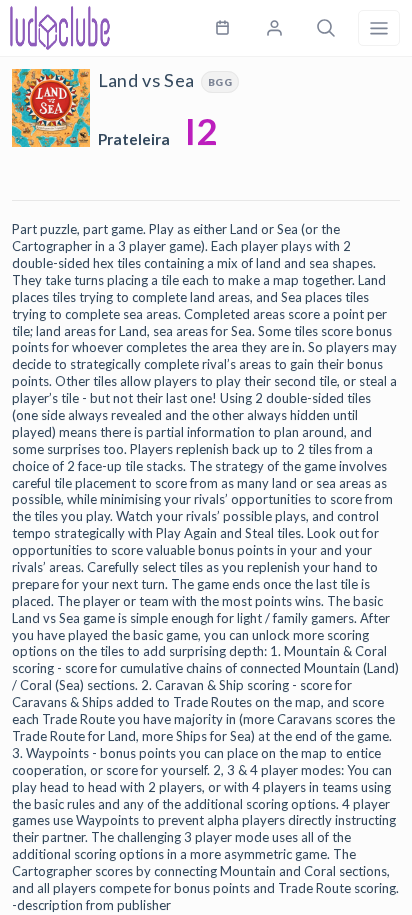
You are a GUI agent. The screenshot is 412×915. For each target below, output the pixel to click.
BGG (220, 82)
